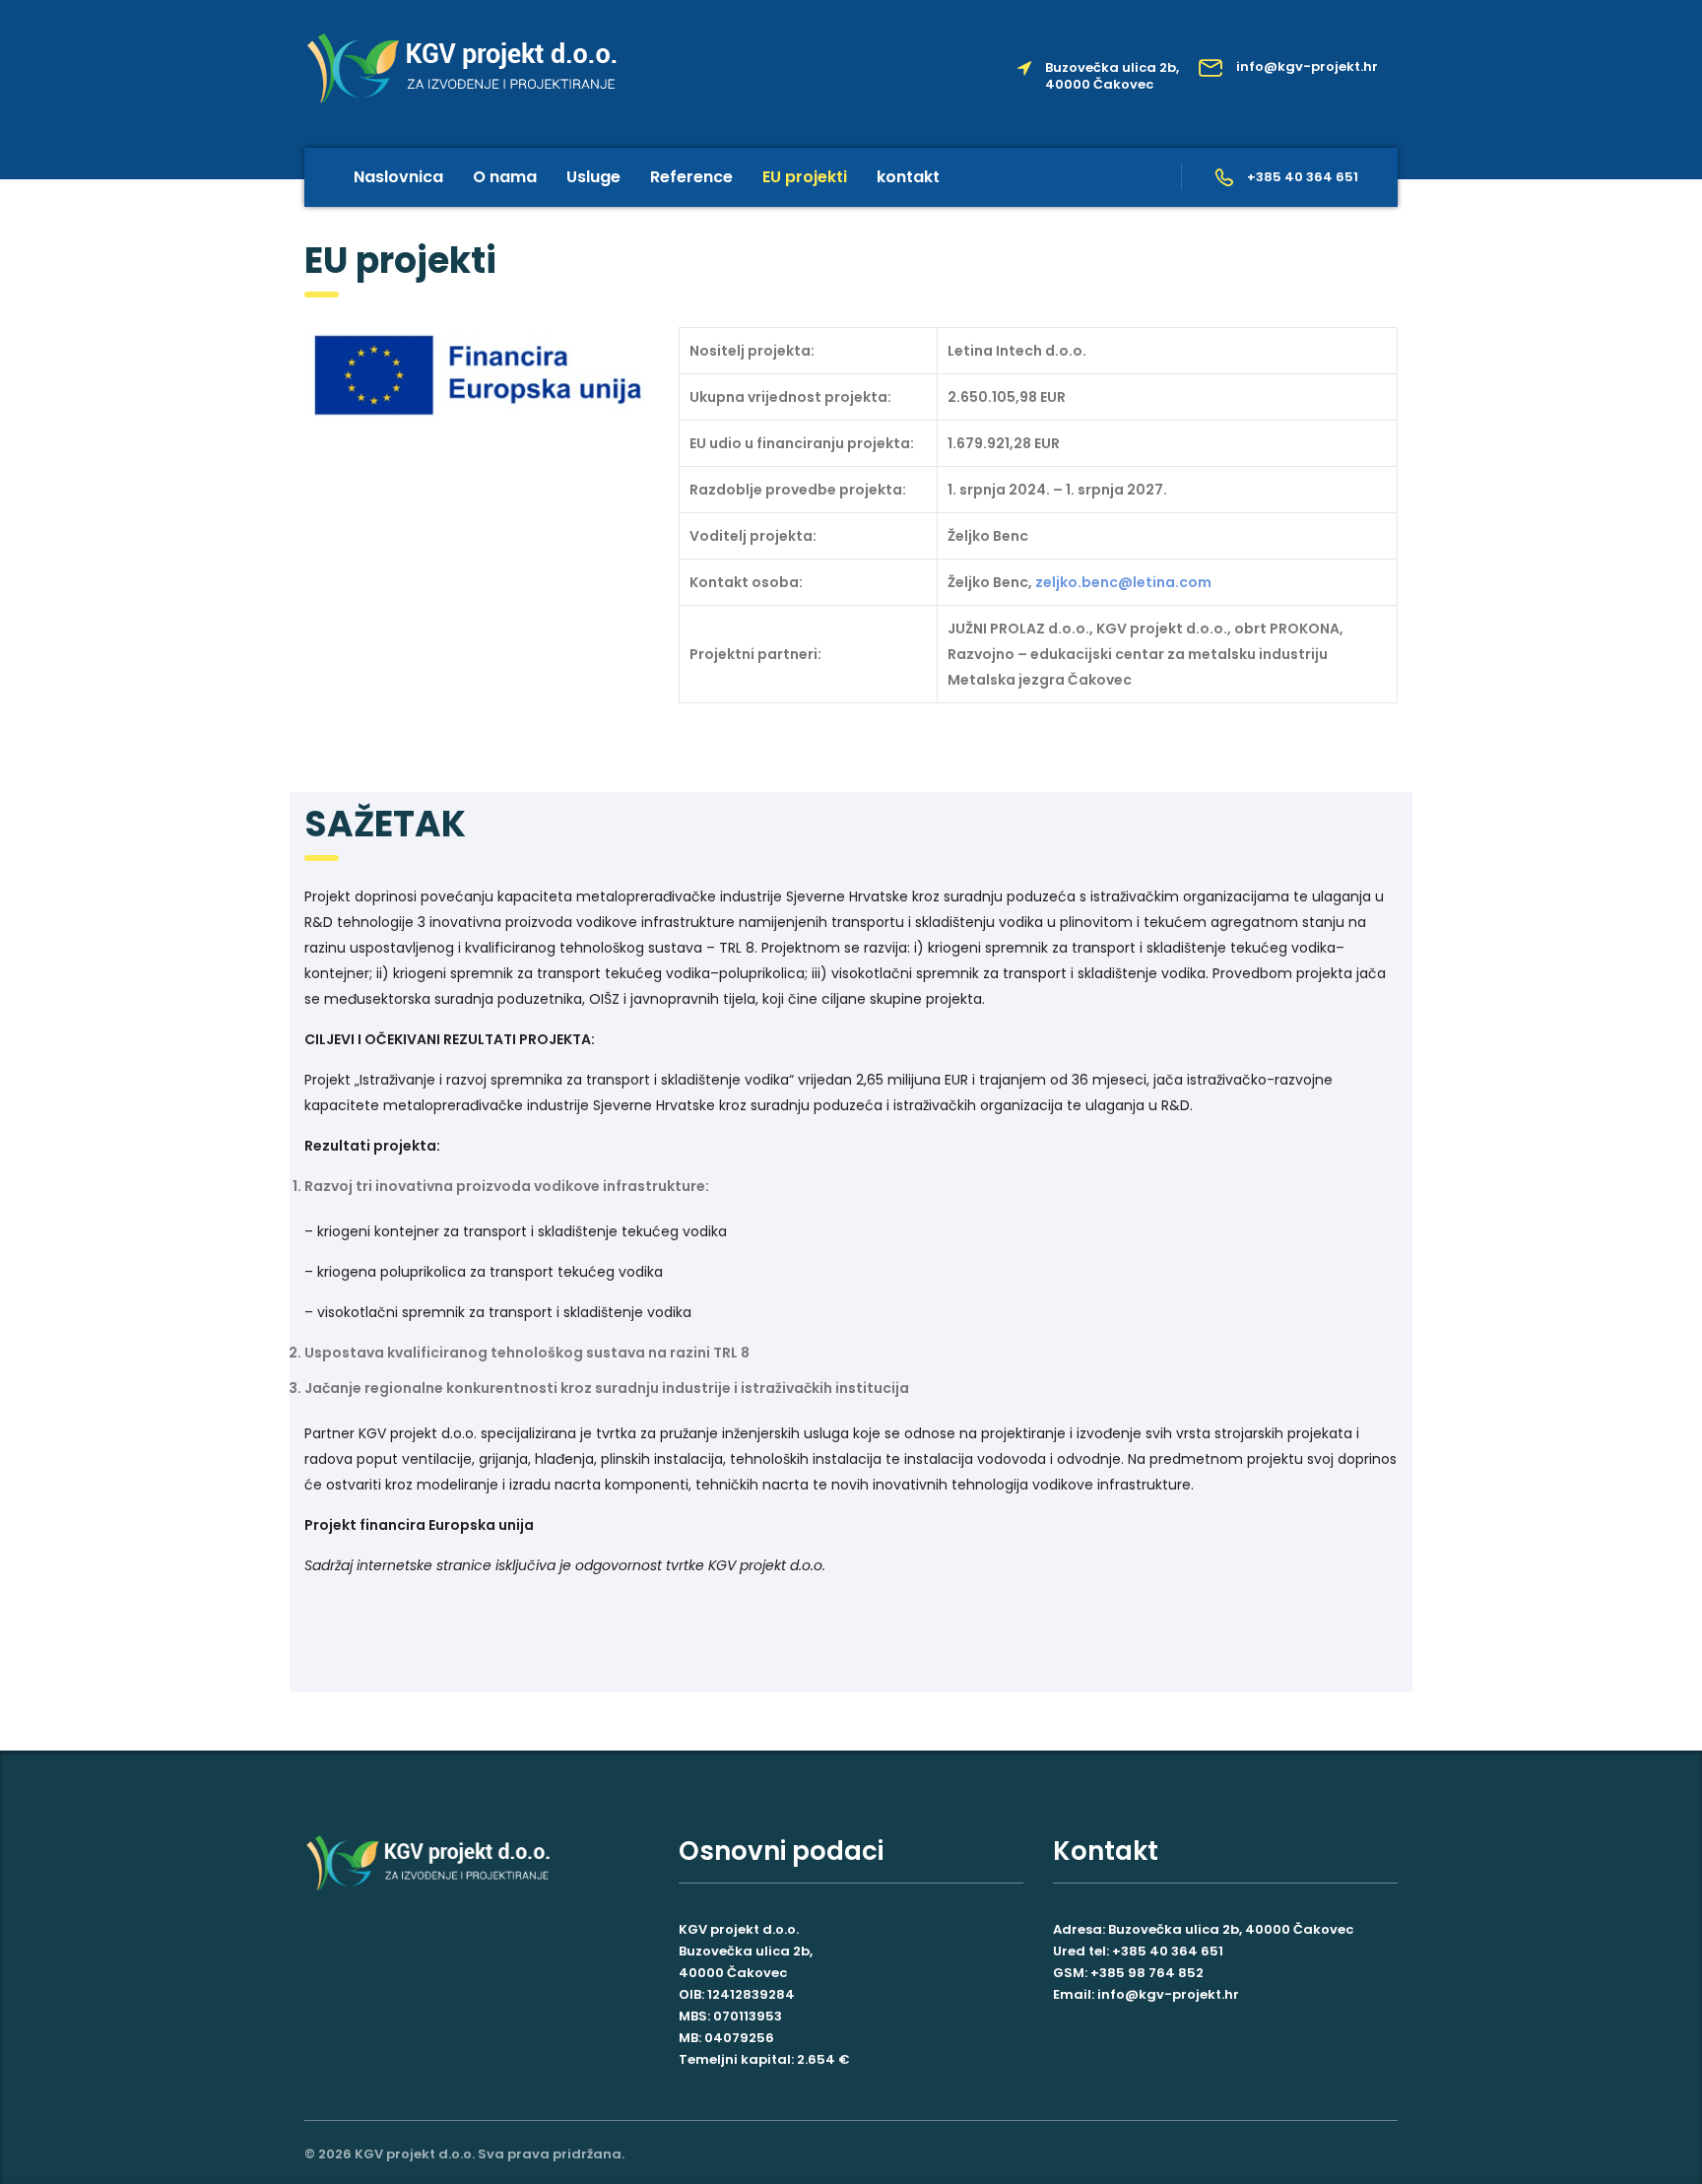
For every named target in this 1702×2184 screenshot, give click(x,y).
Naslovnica (398, 177)
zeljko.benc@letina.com (1123, 582)
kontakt (908, 177)
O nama (505, 177)
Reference (691, 177)
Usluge (593, 177)
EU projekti (805, 177)
